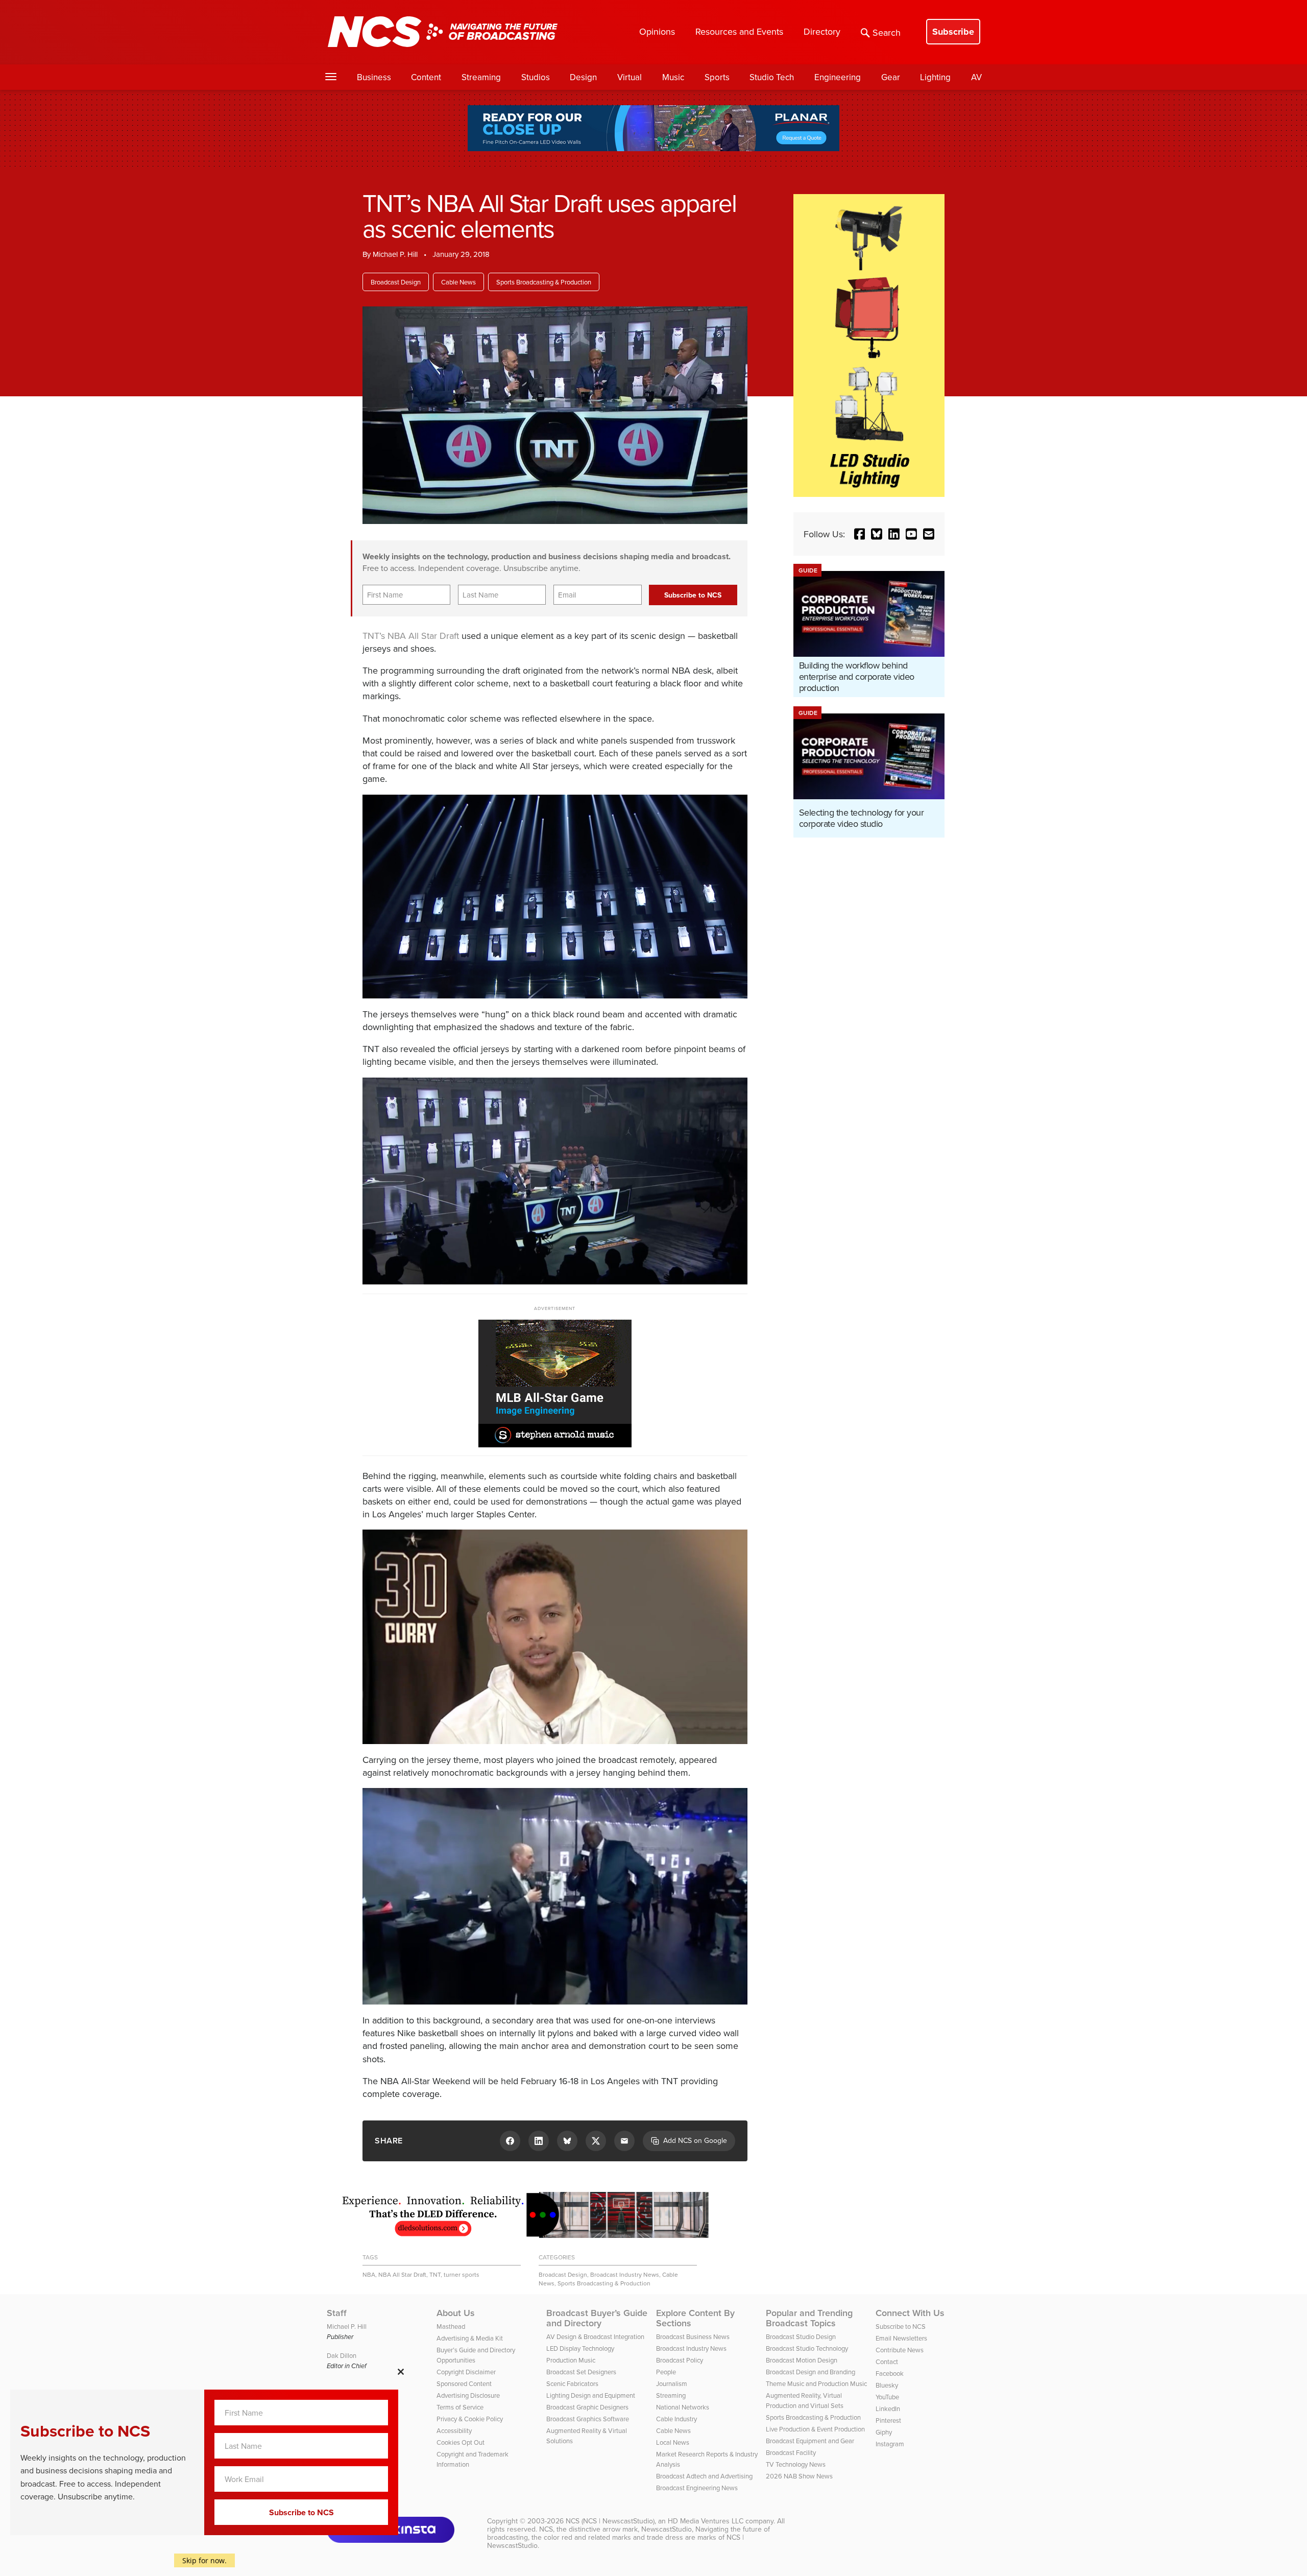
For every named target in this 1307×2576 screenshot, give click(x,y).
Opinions (657, 31)
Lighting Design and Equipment (591, 2395)
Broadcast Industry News (625, 2274)
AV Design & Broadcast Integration (595, 2336)
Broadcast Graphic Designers (587, 2407)
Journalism (672, 2383)
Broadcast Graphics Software (588, 2419)
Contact (887, 2362)
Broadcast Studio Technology (807, 2348)
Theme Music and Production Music (816, 2383)
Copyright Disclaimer (466, 2372)
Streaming (481, 77)
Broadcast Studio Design (801, 2336)
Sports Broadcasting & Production (544, 282)
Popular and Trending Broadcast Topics (809, 2318)
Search (887, 32)
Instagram (890, 2444)
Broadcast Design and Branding (810, 2372)
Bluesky (887, 2385)
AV (976, 77)
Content (426, 77)
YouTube (887, 2397)
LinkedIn (888, 2408)
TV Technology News (796, 2464)
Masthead (451, 2326)
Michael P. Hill (395, 254)
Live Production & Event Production (815, 2429)
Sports (717, 77)
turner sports (462, 2274)
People (666, 2372)
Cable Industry (676, 2419)
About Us (456, 2313)
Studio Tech (772, 77)
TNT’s (374, 636)
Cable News (458, 282)
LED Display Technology (580, 2348)
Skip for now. (204, 2560)
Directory (822, 31)
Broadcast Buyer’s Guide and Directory (597, 2318)
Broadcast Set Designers (581, 2372)
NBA (369, 2274)
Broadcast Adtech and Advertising (704, 2476)
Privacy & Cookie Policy (470, 2419)
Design (583, 77)
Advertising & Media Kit (470, 2338)
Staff (337, 2313)
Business (374, 77)
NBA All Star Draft (423, 636)
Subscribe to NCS (901, 2326)
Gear (891, 77)
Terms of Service (460, 2407)
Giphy (884, 2432)
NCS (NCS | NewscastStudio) (610, 2521)
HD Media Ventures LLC (706, 2521)
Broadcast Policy (680, 2360)
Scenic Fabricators (572, 2383)
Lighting (935, 77)
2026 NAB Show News (799, 2476)
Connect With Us (910, 2313)
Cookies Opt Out (461, 2442)
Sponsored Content (464, 2383)
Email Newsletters (901, 2338)
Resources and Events (739, 31)
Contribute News (900, 2350)
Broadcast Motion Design (802, 2360)
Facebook (890, 2373)
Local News (673, 2442)
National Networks (683, 2407)
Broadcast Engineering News (697, 2488)
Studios (536, 77)
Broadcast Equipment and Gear (810, 2441)
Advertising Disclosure (468, 2395)
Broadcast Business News (693, 2336)
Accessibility (454, 2430)
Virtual (630, 77)
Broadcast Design (396, 282)
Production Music (571, 2360)
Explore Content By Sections (695, 2318)
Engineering (838, 77)
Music (673, 77)
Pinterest (888, 2420)
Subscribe (953, 32)
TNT (435, 2274)
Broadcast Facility (791, 2452)
